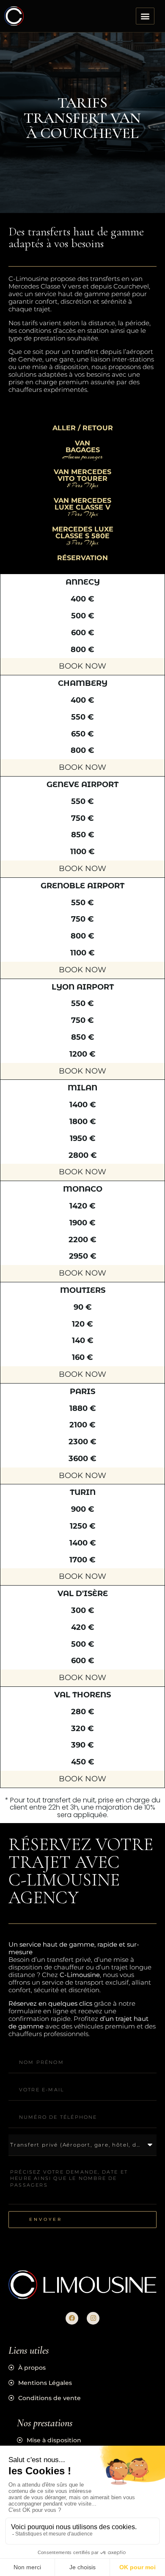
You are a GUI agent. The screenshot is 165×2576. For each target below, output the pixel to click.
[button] (145, 16)
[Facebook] (72, 2318)
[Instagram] (93, 2318)
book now (82, 666)
